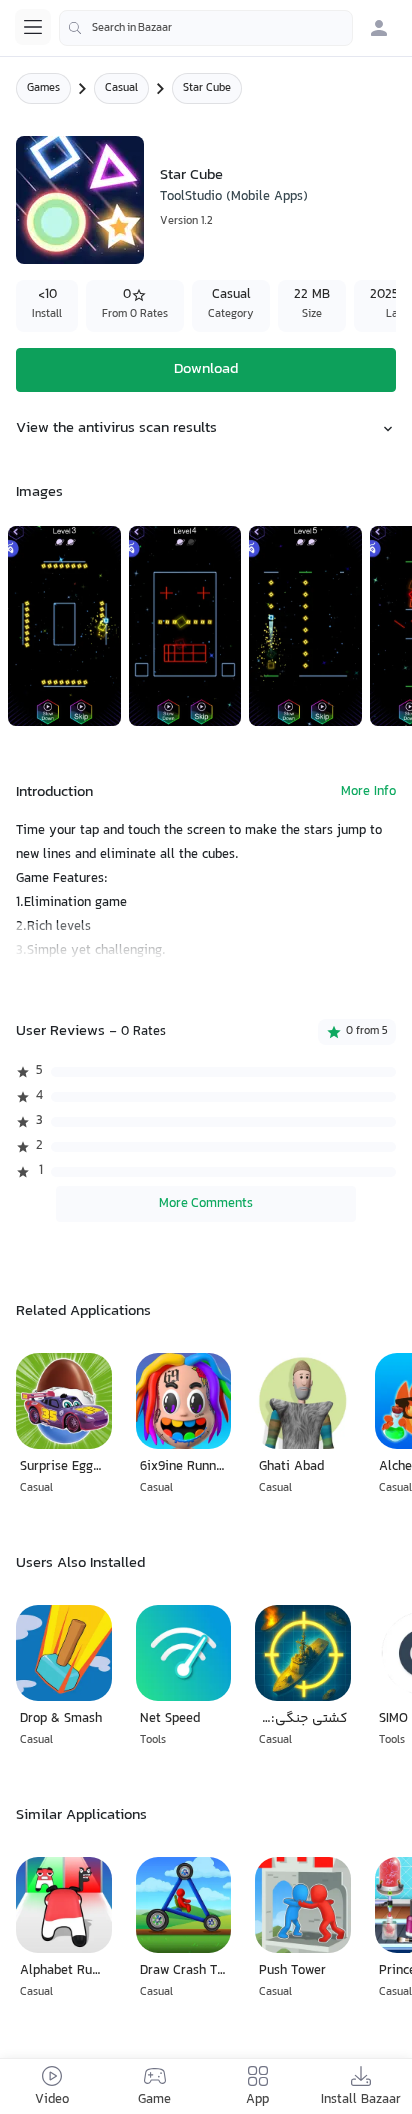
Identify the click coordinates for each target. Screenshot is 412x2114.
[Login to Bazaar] (379, 28)
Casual (121, 88)
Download (206, 369)
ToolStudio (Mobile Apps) (234, 197)
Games (43, 88)
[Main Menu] (33, 27)
